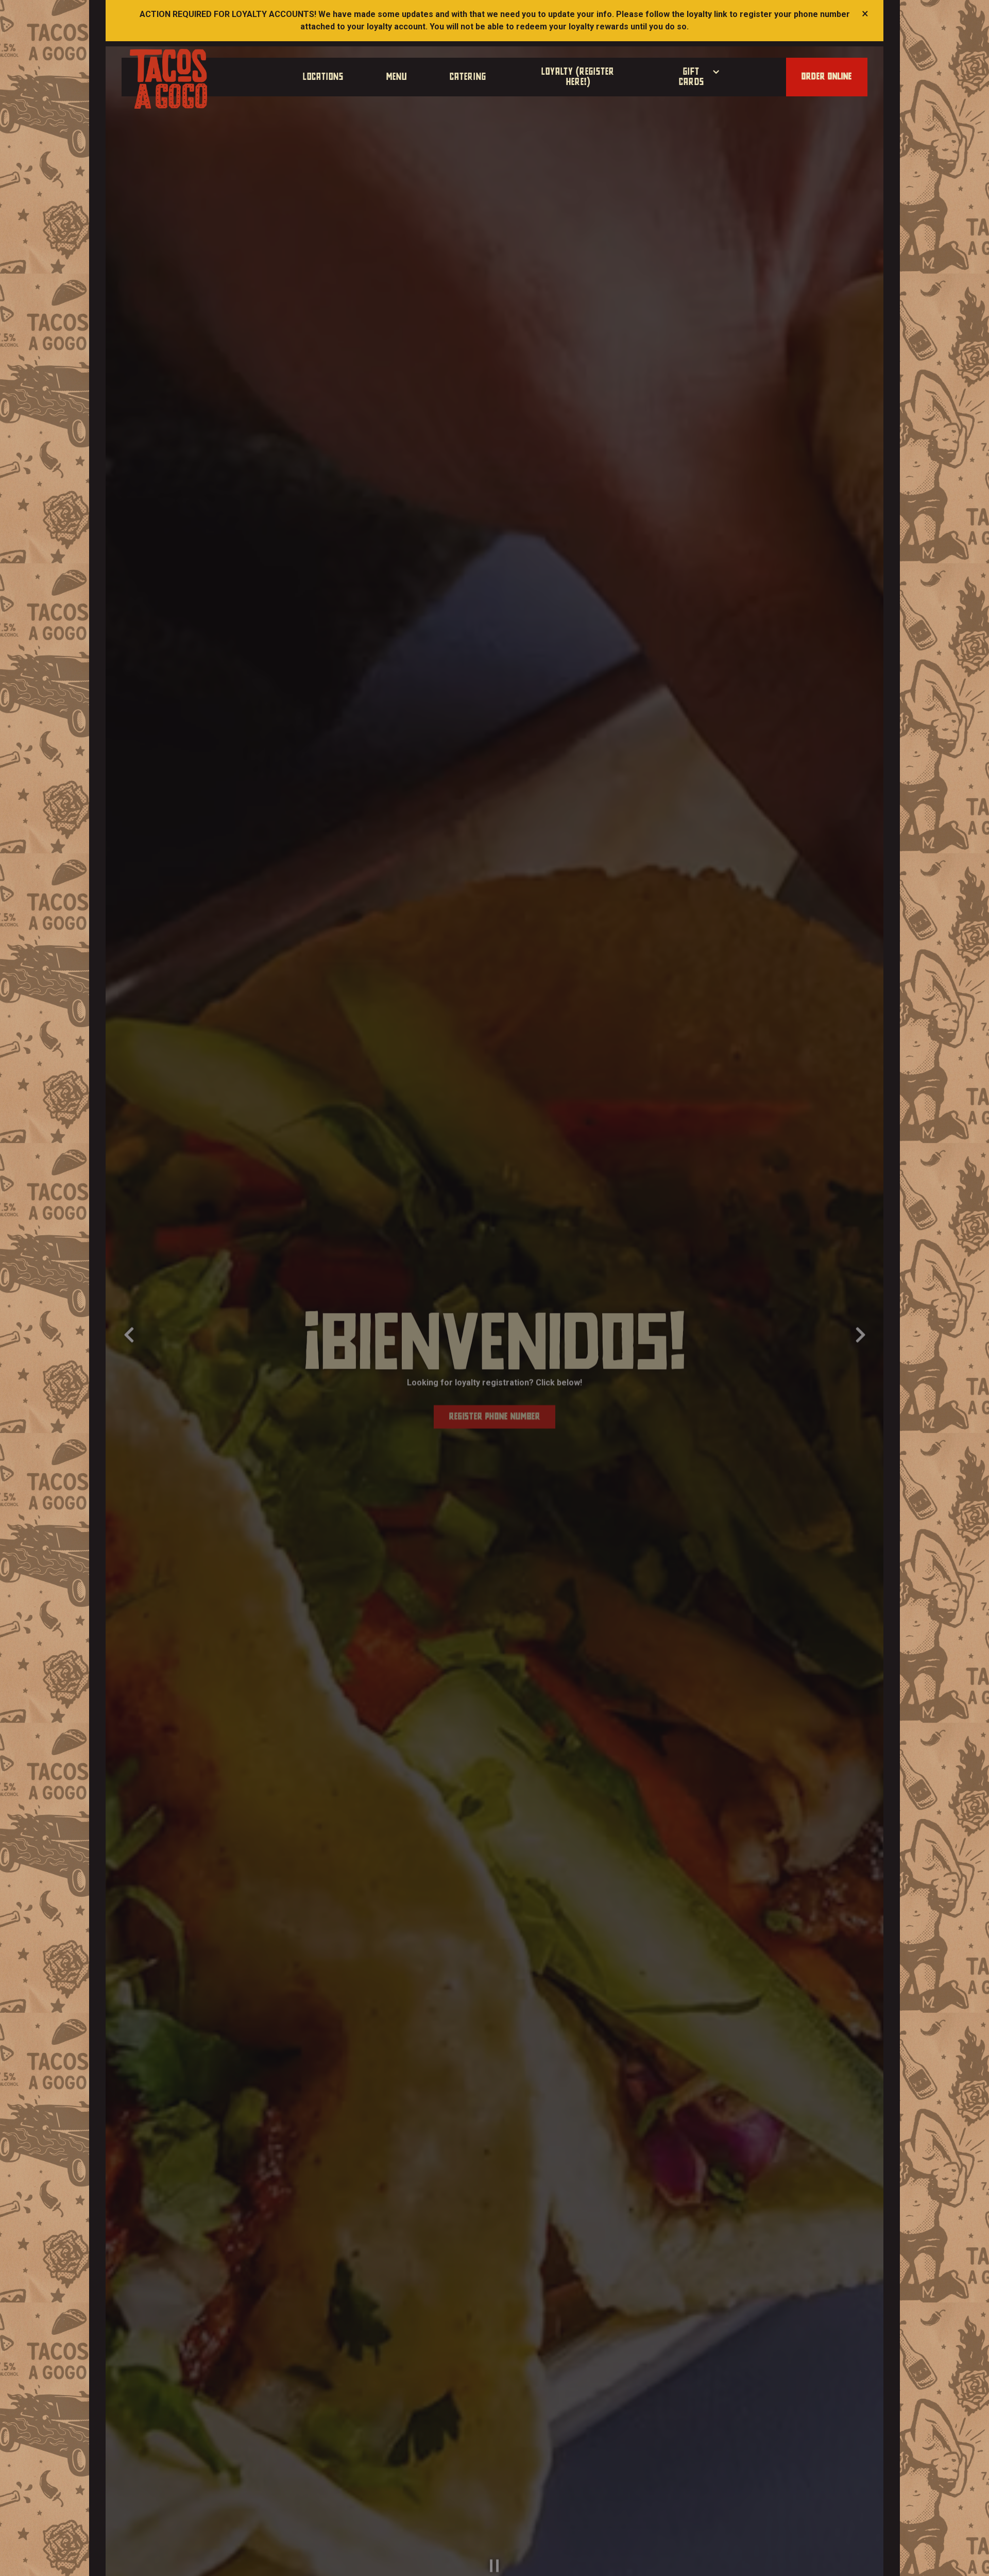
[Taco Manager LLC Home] (168, 78)
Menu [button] (397, 77)
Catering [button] (468, 77)
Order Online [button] (827, 77)
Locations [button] (323, 77)
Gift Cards (700, 77)
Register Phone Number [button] (495, 1411)
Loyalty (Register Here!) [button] (578, 77)
